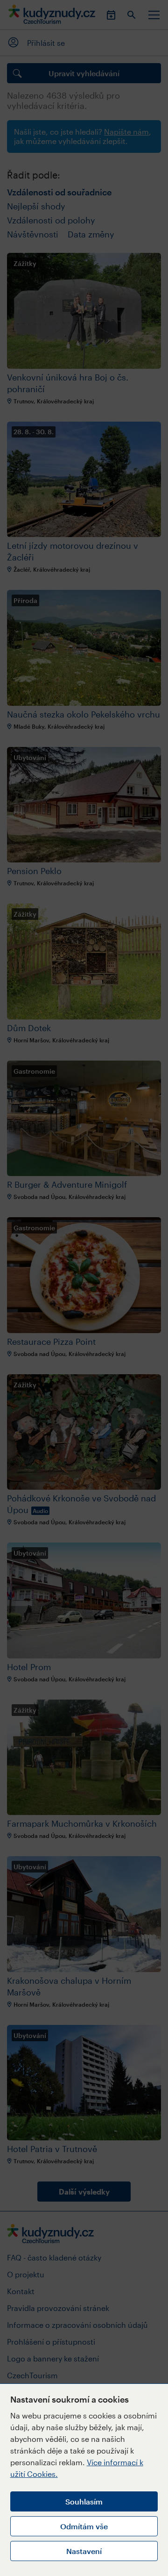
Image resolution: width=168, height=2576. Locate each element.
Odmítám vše (84, 2526)
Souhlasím (84, 2501)
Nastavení (84, 2551)
